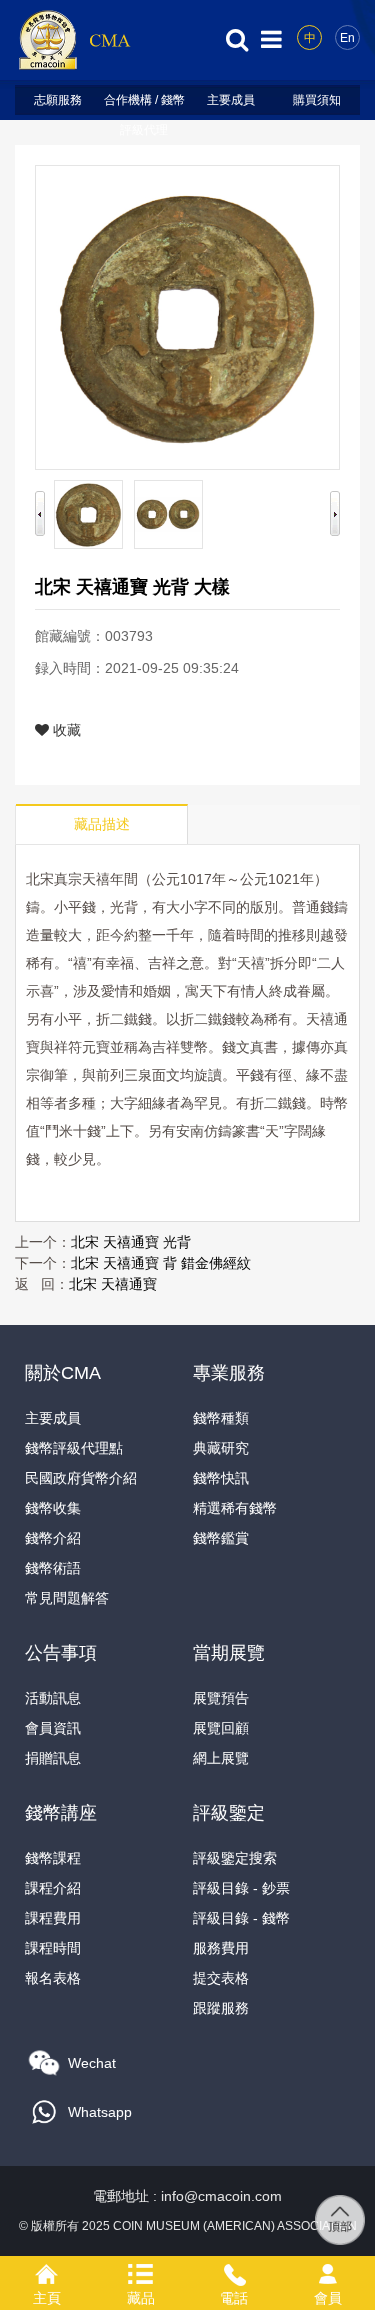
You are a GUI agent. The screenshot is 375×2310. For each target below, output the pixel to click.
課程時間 (53, 1948)
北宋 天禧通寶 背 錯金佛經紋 (161, 1263)
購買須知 (317, 100)
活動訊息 (53, 1698)
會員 (328, 2271)
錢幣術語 (53, 1568)
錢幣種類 (221, 1418)
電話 (235, 2271)
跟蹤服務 (221, 2008)
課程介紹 (53, 1888)
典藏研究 (221, 1448)
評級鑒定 (229, 1813)
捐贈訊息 (53, 1758)
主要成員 (231, 100)
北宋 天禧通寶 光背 (131, 1242)
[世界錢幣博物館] (74, 39)
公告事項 (61, 1653)
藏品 (141, 2271)
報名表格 (53, 1978)
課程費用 (53, 1918)
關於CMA (63, 1373)
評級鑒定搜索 (235, 1858)
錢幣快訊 (221, 1478)
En (347, 38)
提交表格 (221, 1978)
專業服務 (229, 1373)
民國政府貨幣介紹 (81, 1478)
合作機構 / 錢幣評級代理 (144, 104)
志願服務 (58, 100)
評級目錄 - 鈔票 (241, 1888)
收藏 (65, 730)
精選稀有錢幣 (235, 1508)
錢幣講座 (61, 1813)
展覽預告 (221, 1698)
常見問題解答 (67, 1598)
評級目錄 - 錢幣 (241, 1918)
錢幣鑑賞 (221, 1538)
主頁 (47, 2271)
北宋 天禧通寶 (113, 1284)
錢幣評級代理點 (74, 1448)
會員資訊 (53, 1728)
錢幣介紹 (53, 1538)
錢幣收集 (53, 1508)
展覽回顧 (221, 1728)
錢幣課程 (53, 1858)
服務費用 (221, 1948)
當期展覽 (229, 1653)
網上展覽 (221, 1758)
